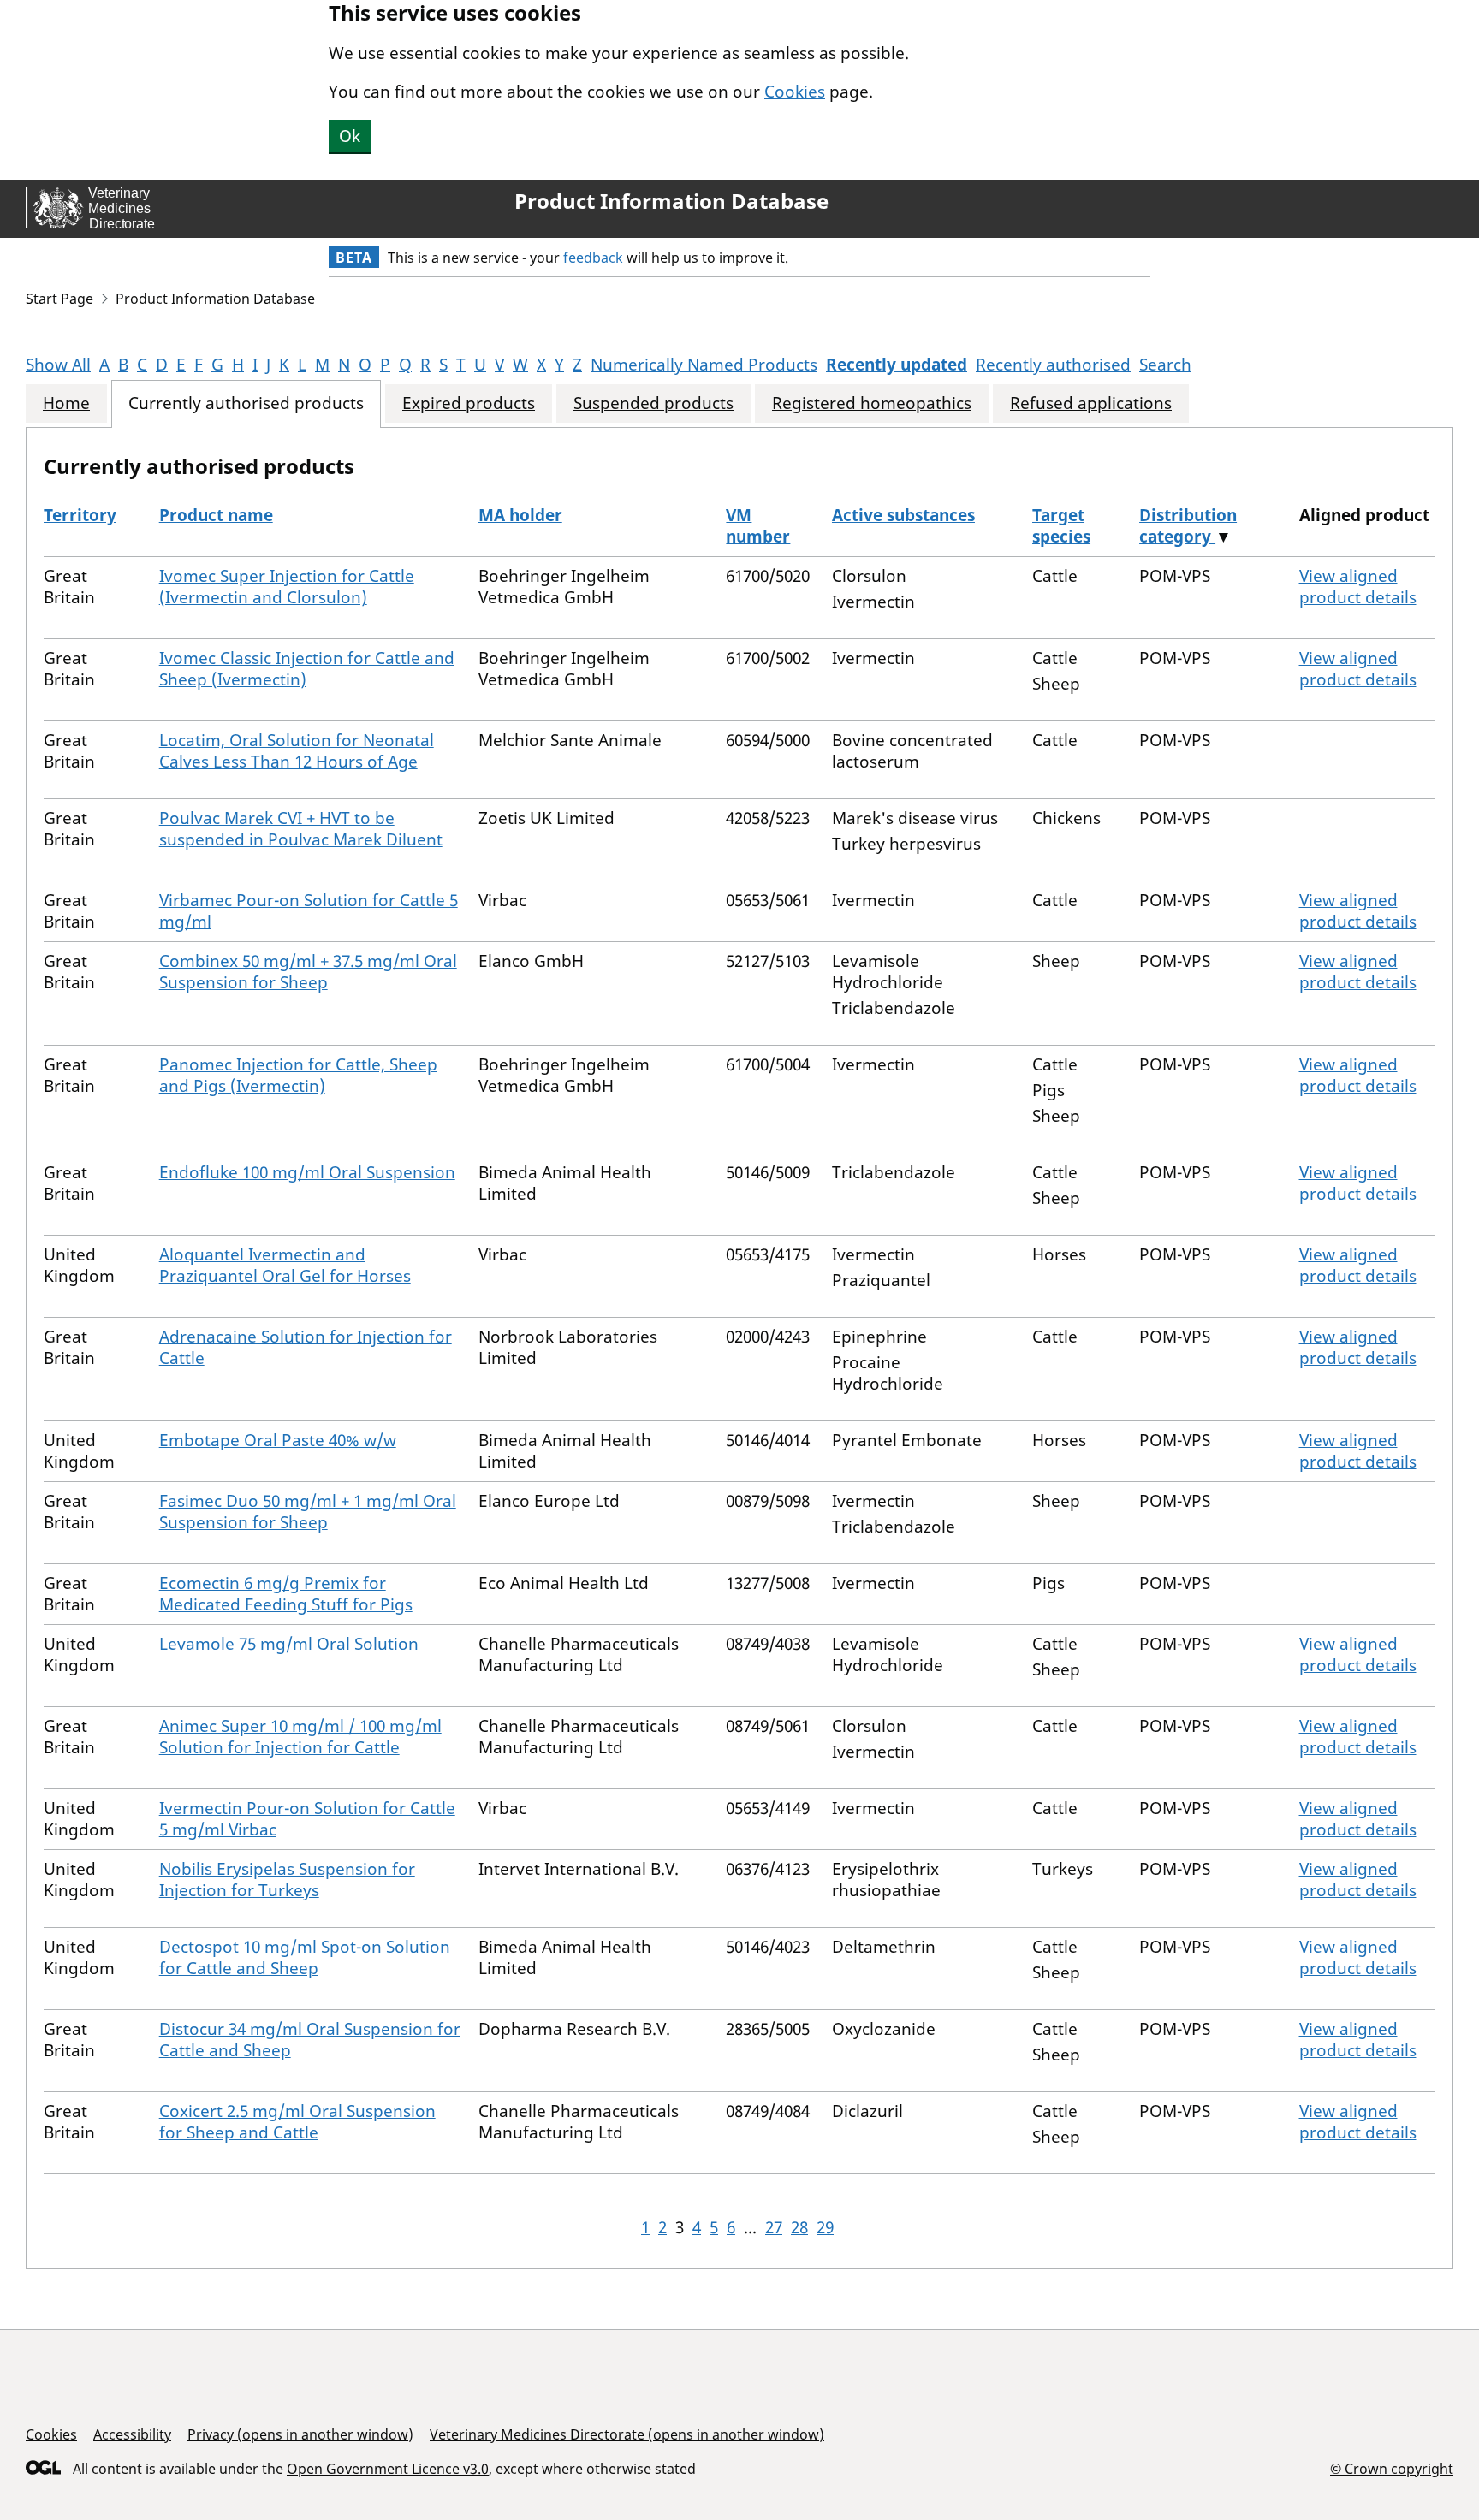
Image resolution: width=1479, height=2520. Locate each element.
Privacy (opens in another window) (300, 2434)
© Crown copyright (1392, 2468)
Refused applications (1091, 403)
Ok (350, 136)
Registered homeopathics (872, 403)
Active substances (903, 515)
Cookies (795, 92)
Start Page (59, 299)
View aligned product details (1358, 587)
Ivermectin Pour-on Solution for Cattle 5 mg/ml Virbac (307, 1819)
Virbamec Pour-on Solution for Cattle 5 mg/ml (309, 911)
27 (774, 2227)
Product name (216, 515)
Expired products (469, 403)
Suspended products (653, 403)
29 (825, 2227)
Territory (80, 515)
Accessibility (132, 2434)
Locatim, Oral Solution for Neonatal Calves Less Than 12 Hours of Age (297, 751)
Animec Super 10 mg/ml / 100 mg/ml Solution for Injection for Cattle (300, 1737)
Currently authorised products (246, 403)
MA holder (520, 515)
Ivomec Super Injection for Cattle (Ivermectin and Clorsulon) (287, 587)
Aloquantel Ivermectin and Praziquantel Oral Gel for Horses (285, 1265)
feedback (593, 258)
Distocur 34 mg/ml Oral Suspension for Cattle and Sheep (310, 2040)
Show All (58, 365)
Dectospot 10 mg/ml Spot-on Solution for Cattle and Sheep (305, 1957)
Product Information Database (671, 201)
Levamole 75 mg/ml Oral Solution (289, 1644)
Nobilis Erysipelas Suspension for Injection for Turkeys (287, 1880)
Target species (1061, 526)
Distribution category (1188, 526)
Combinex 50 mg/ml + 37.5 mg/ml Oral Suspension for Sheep (308, 972)
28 (799, 2227)
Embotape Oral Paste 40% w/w (278, 1440)
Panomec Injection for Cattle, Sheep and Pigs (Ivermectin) (298, 1075)
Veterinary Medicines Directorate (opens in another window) (627, 2434)
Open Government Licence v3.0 (388, 2469)
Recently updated (897, 365)
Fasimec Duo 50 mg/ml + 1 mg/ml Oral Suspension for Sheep (308, 1512)
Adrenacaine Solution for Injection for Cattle (306, 1347)
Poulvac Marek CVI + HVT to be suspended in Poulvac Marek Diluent (301, 829)
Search (1165, 365)
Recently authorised (1053, 365)
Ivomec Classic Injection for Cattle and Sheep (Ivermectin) (307, 669)
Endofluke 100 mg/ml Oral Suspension (307, 1172)
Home (66, 403)
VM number (758, 526)
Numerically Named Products (704, 365)
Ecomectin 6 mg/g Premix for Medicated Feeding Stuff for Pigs (286, 1594)
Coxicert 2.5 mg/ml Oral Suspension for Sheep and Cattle (297, 2122)
